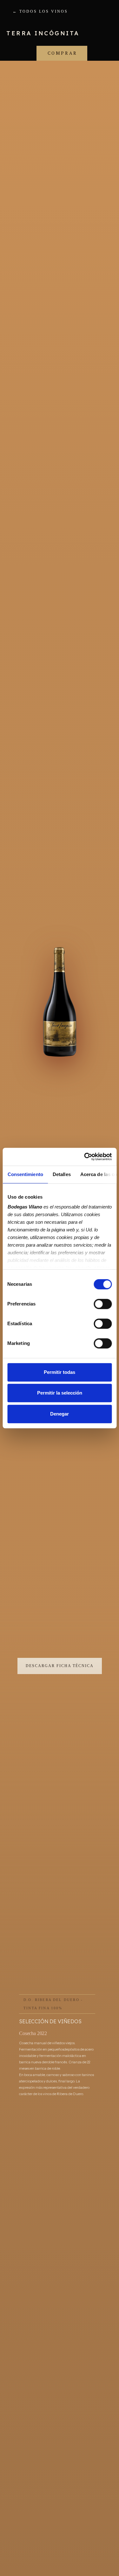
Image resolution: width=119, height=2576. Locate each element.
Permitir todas (60, 1372)
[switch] (103, 1304)
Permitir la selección (60, 1393)
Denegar (60, 1414)
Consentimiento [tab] (25, 1174)
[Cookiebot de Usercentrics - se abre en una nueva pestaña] (85, 1157)
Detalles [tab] (61, 1174)
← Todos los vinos (40, 11)
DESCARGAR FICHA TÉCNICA (60, 1666)
